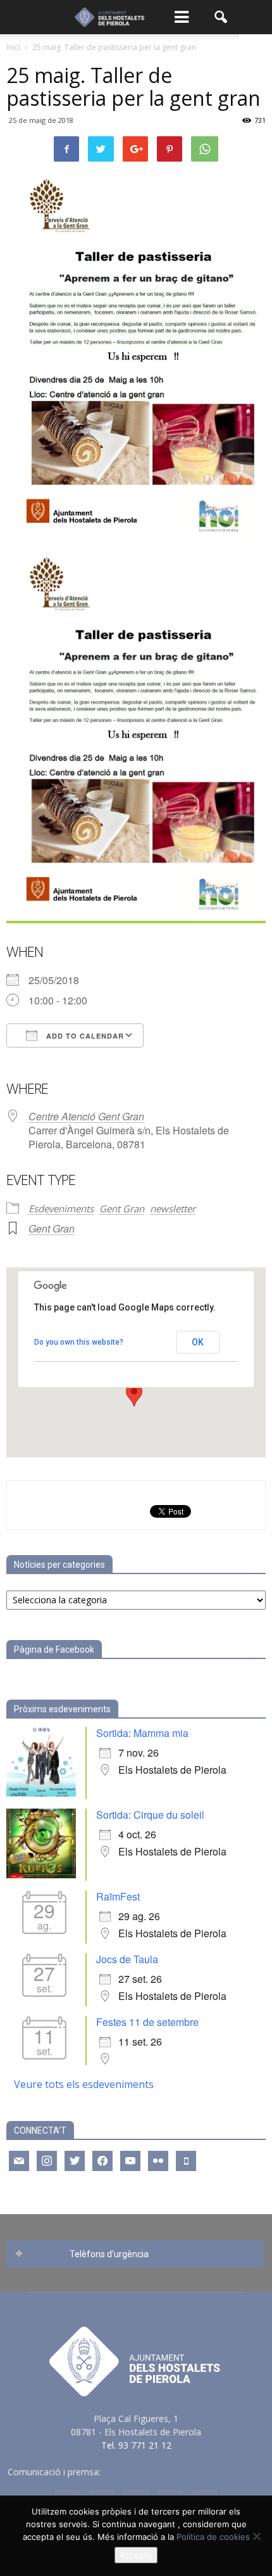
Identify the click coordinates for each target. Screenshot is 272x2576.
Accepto (136, 2555)
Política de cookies (213, 2537)
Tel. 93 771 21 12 (136, 2445)
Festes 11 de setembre (147, 2022)
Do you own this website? (79, 1342)
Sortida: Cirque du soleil (150, 1815)
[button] (221, 17)
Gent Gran (122, 1208)
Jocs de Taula (127, 1959)
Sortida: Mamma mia (142, 1733)
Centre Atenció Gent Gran (86, 1116)
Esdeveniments (61, 1208)
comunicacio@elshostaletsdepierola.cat (184, 2472)
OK (198, 1342)
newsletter (173, 1208)
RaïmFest (118, 1896)
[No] (256, 2536)
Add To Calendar (84, 1036)
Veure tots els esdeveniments (84, 2084)
